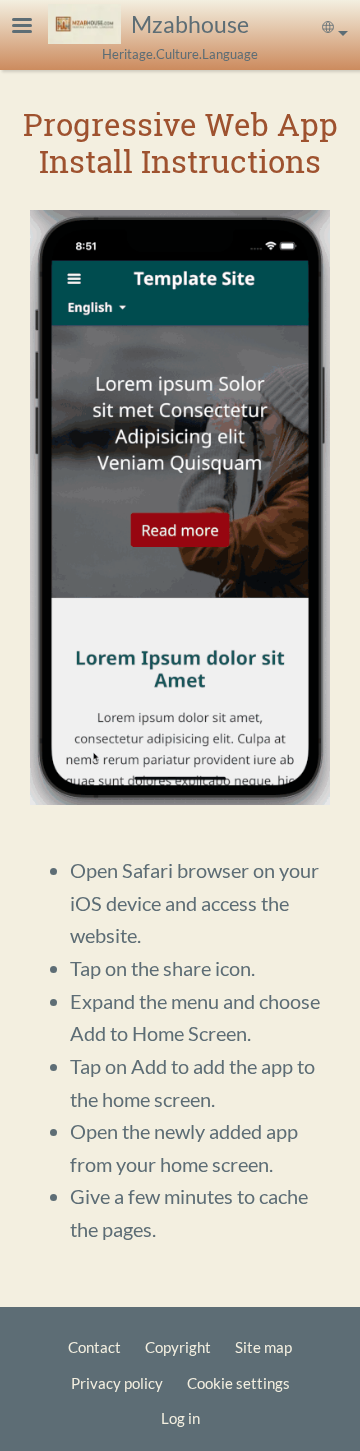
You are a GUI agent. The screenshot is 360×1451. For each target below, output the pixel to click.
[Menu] (34, 27)
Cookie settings (238, 1383)
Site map (263, 1347)
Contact (94, 1347)
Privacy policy (117, 1383)
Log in (180, 1418)
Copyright (178, 1347)
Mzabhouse (190, 24)
